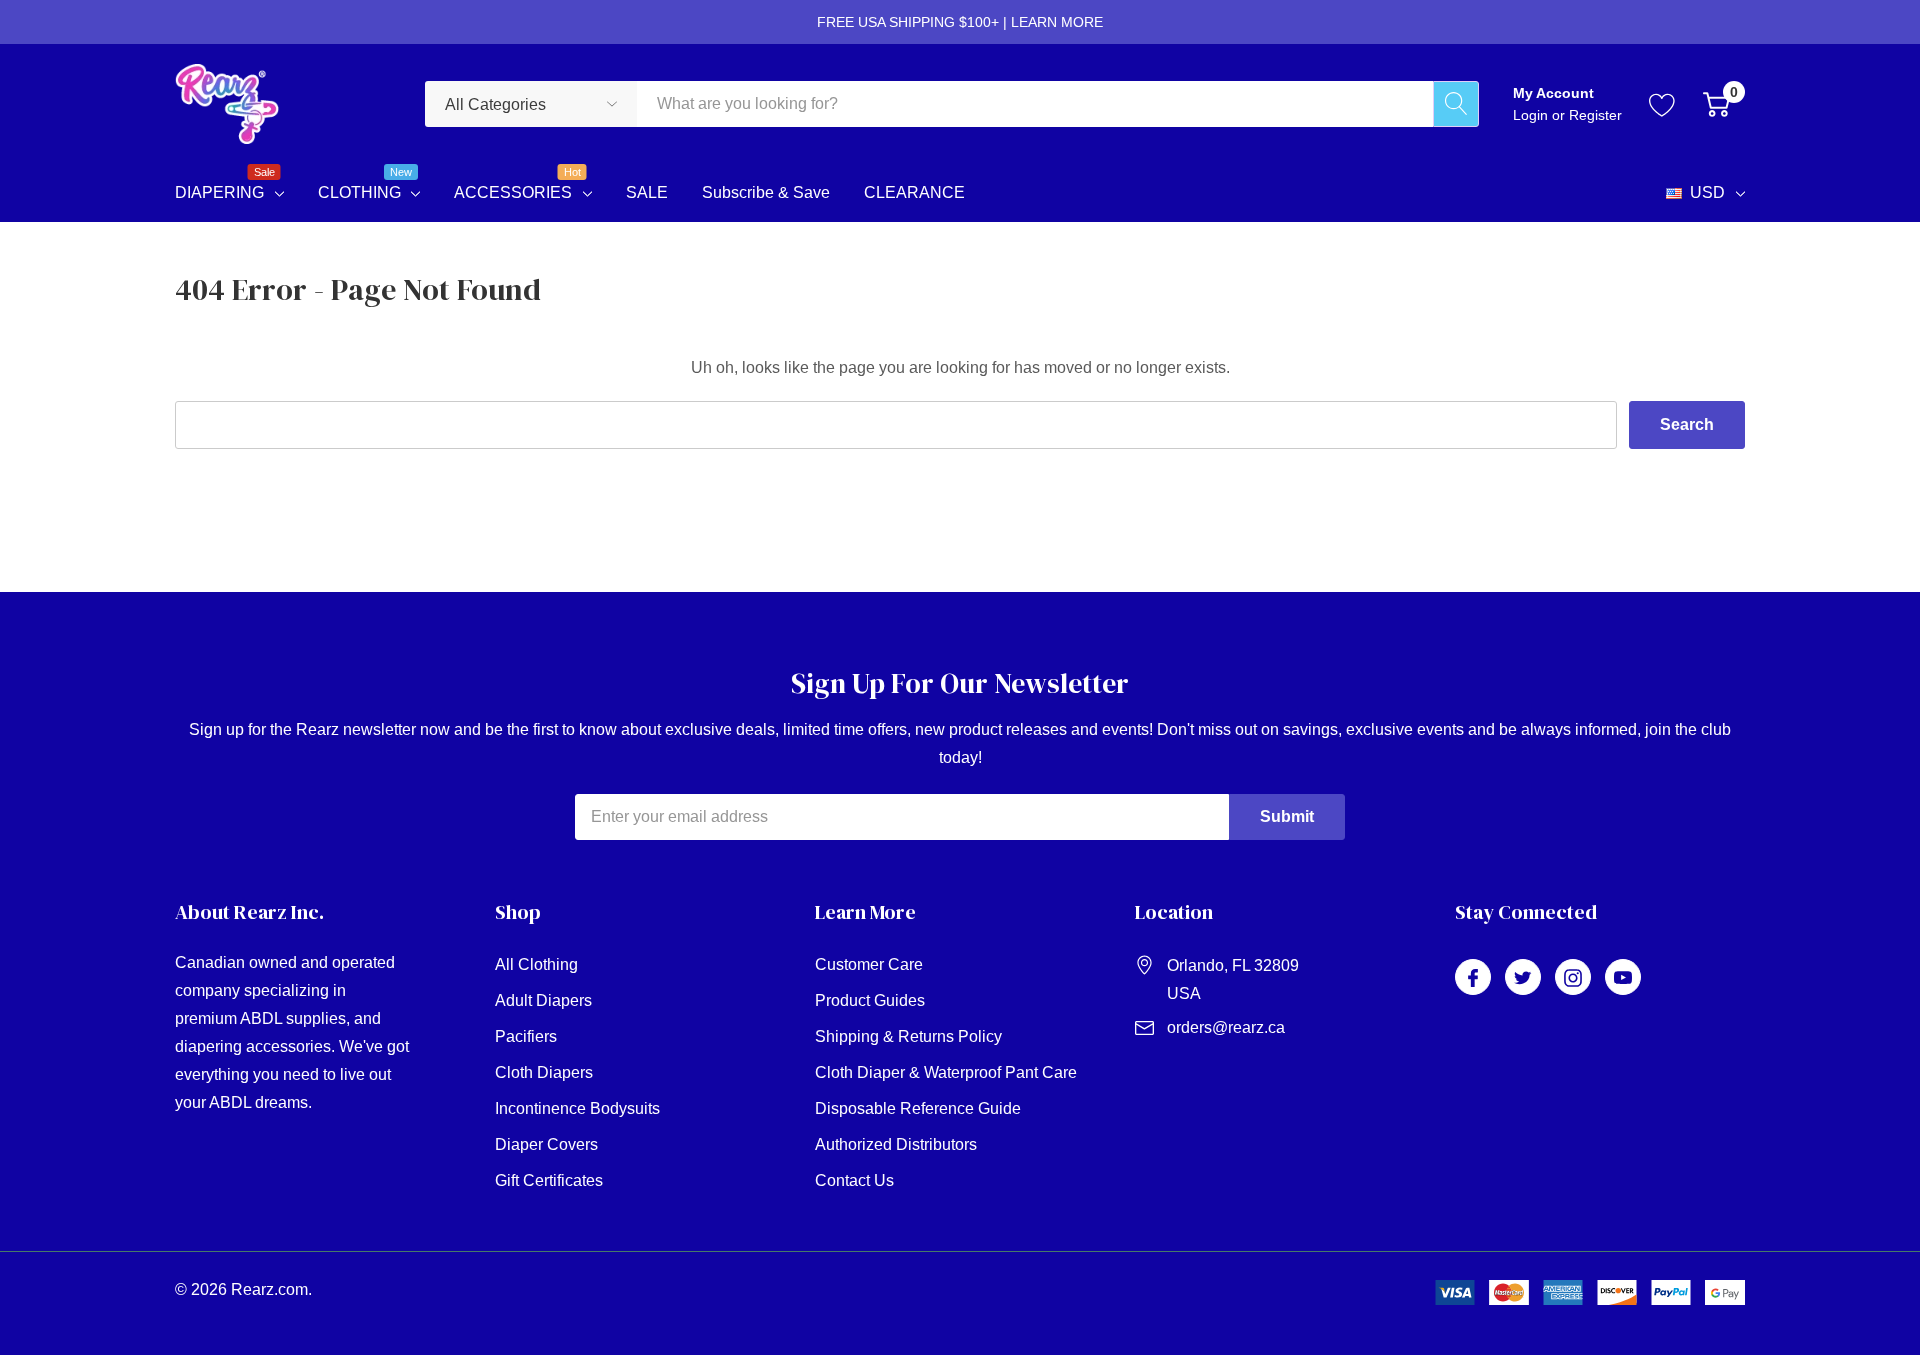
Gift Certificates (549, 1180)
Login (1532, 115)
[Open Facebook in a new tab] (1473, 978)
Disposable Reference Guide (918, 1108)
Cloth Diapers (544, 1072)
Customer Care (869, 964)
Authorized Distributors (896, 1144)
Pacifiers (526, 1036)
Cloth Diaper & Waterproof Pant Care (946, 1072)
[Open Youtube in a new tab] (1623, 978)
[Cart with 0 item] (1716, 104)
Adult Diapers (543, 1000)
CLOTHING (359, 190)
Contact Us (854, 1180)
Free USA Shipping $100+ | (960, 22)
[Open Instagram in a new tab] (1573, 978)
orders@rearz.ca (1226, 1027)
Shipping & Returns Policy (908, 1036)
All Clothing (536, 964)
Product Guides (870, 1000)
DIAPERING (219, 190)
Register (1595, 115)
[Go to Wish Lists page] (1662, 104)
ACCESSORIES (513, 190)
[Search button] (1456, 104)
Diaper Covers (546, 1144)
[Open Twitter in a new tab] (1523, 978)
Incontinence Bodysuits (577, 1108)
